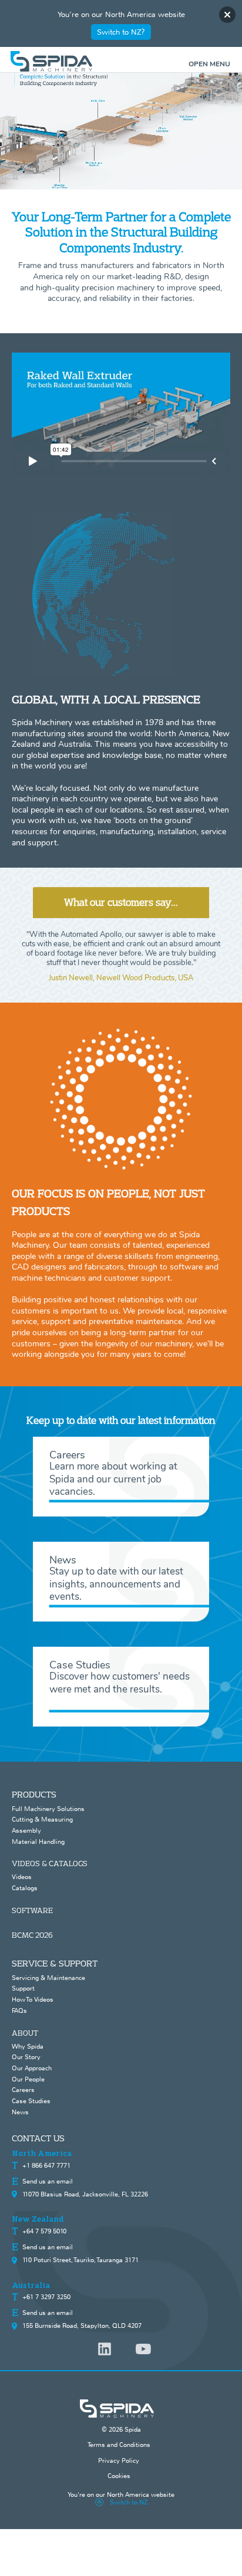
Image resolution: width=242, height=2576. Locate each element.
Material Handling (38, 1842)
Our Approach (32, 2068)
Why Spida (28, 2046)
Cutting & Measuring (42, 1819)
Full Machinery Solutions (48, 1809)
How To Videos (33, 1999)
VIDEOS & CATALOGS (50, 1863)
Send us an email (48, 2181)
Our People (28, 2079)
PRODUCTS (34, 1794)
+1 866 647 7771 (46, 2165)
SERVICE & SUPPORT (55, 1963)
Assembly (26, 1830)
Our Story (26, 2057)
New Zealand (38, 2219)
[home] (121, 61)
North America (42, 2154)
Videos (22, 1877)
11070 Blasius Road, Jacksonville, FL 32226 (85, 2194)
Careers (23, 2090)
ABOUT (25, 2033)
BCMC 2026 (32, 1935)
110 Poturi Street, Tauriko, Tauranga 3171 (80, 2260)
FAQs (19, 2010)
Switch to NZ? (121, 32)
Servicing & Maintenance (48, 1978)
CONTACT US (38, 2138)
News (20, 2112)
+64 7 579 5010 (44, 2231)
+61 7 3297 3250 (46, 2297)
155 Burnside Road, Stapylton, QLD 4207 (82, 2325)
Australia (31, 2286)
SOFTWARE (32, 1910)
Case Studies (31, 2101)
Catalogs (25, 1888)
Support (23, 1988)
